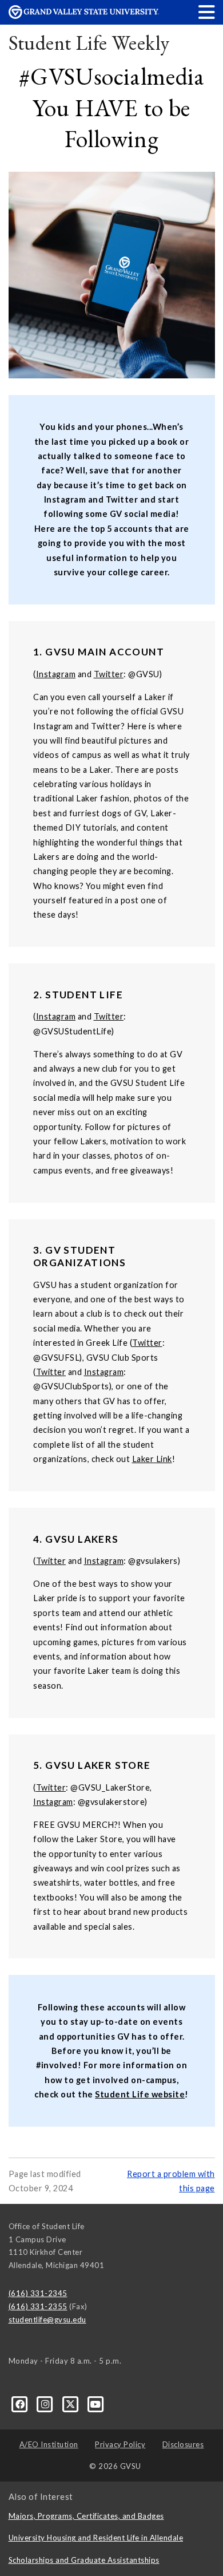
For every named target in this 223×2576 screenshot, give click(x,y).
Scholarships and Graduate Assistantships (84, 2560)
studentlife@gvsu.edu (47, 2320)
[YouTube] (96, 2404)
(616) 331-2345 (38, 2293)
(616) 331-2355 (38, 2306)
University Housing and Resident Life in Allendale (96, 2538)
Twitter (109, 674)
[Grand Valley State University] (84, 16)
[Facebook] (21, 2404)
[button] (207, 12)
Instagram (56, 674)
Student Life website (140, 2094)
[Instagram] (46, 2404)
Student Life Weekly (89, 43)
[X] (71, 2404)
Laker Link (152, 1459)
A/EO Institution (49, 2444)
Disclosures (183, 2444)
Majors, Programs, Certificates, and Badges (86, 2516)
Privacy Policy (120, 2444)
